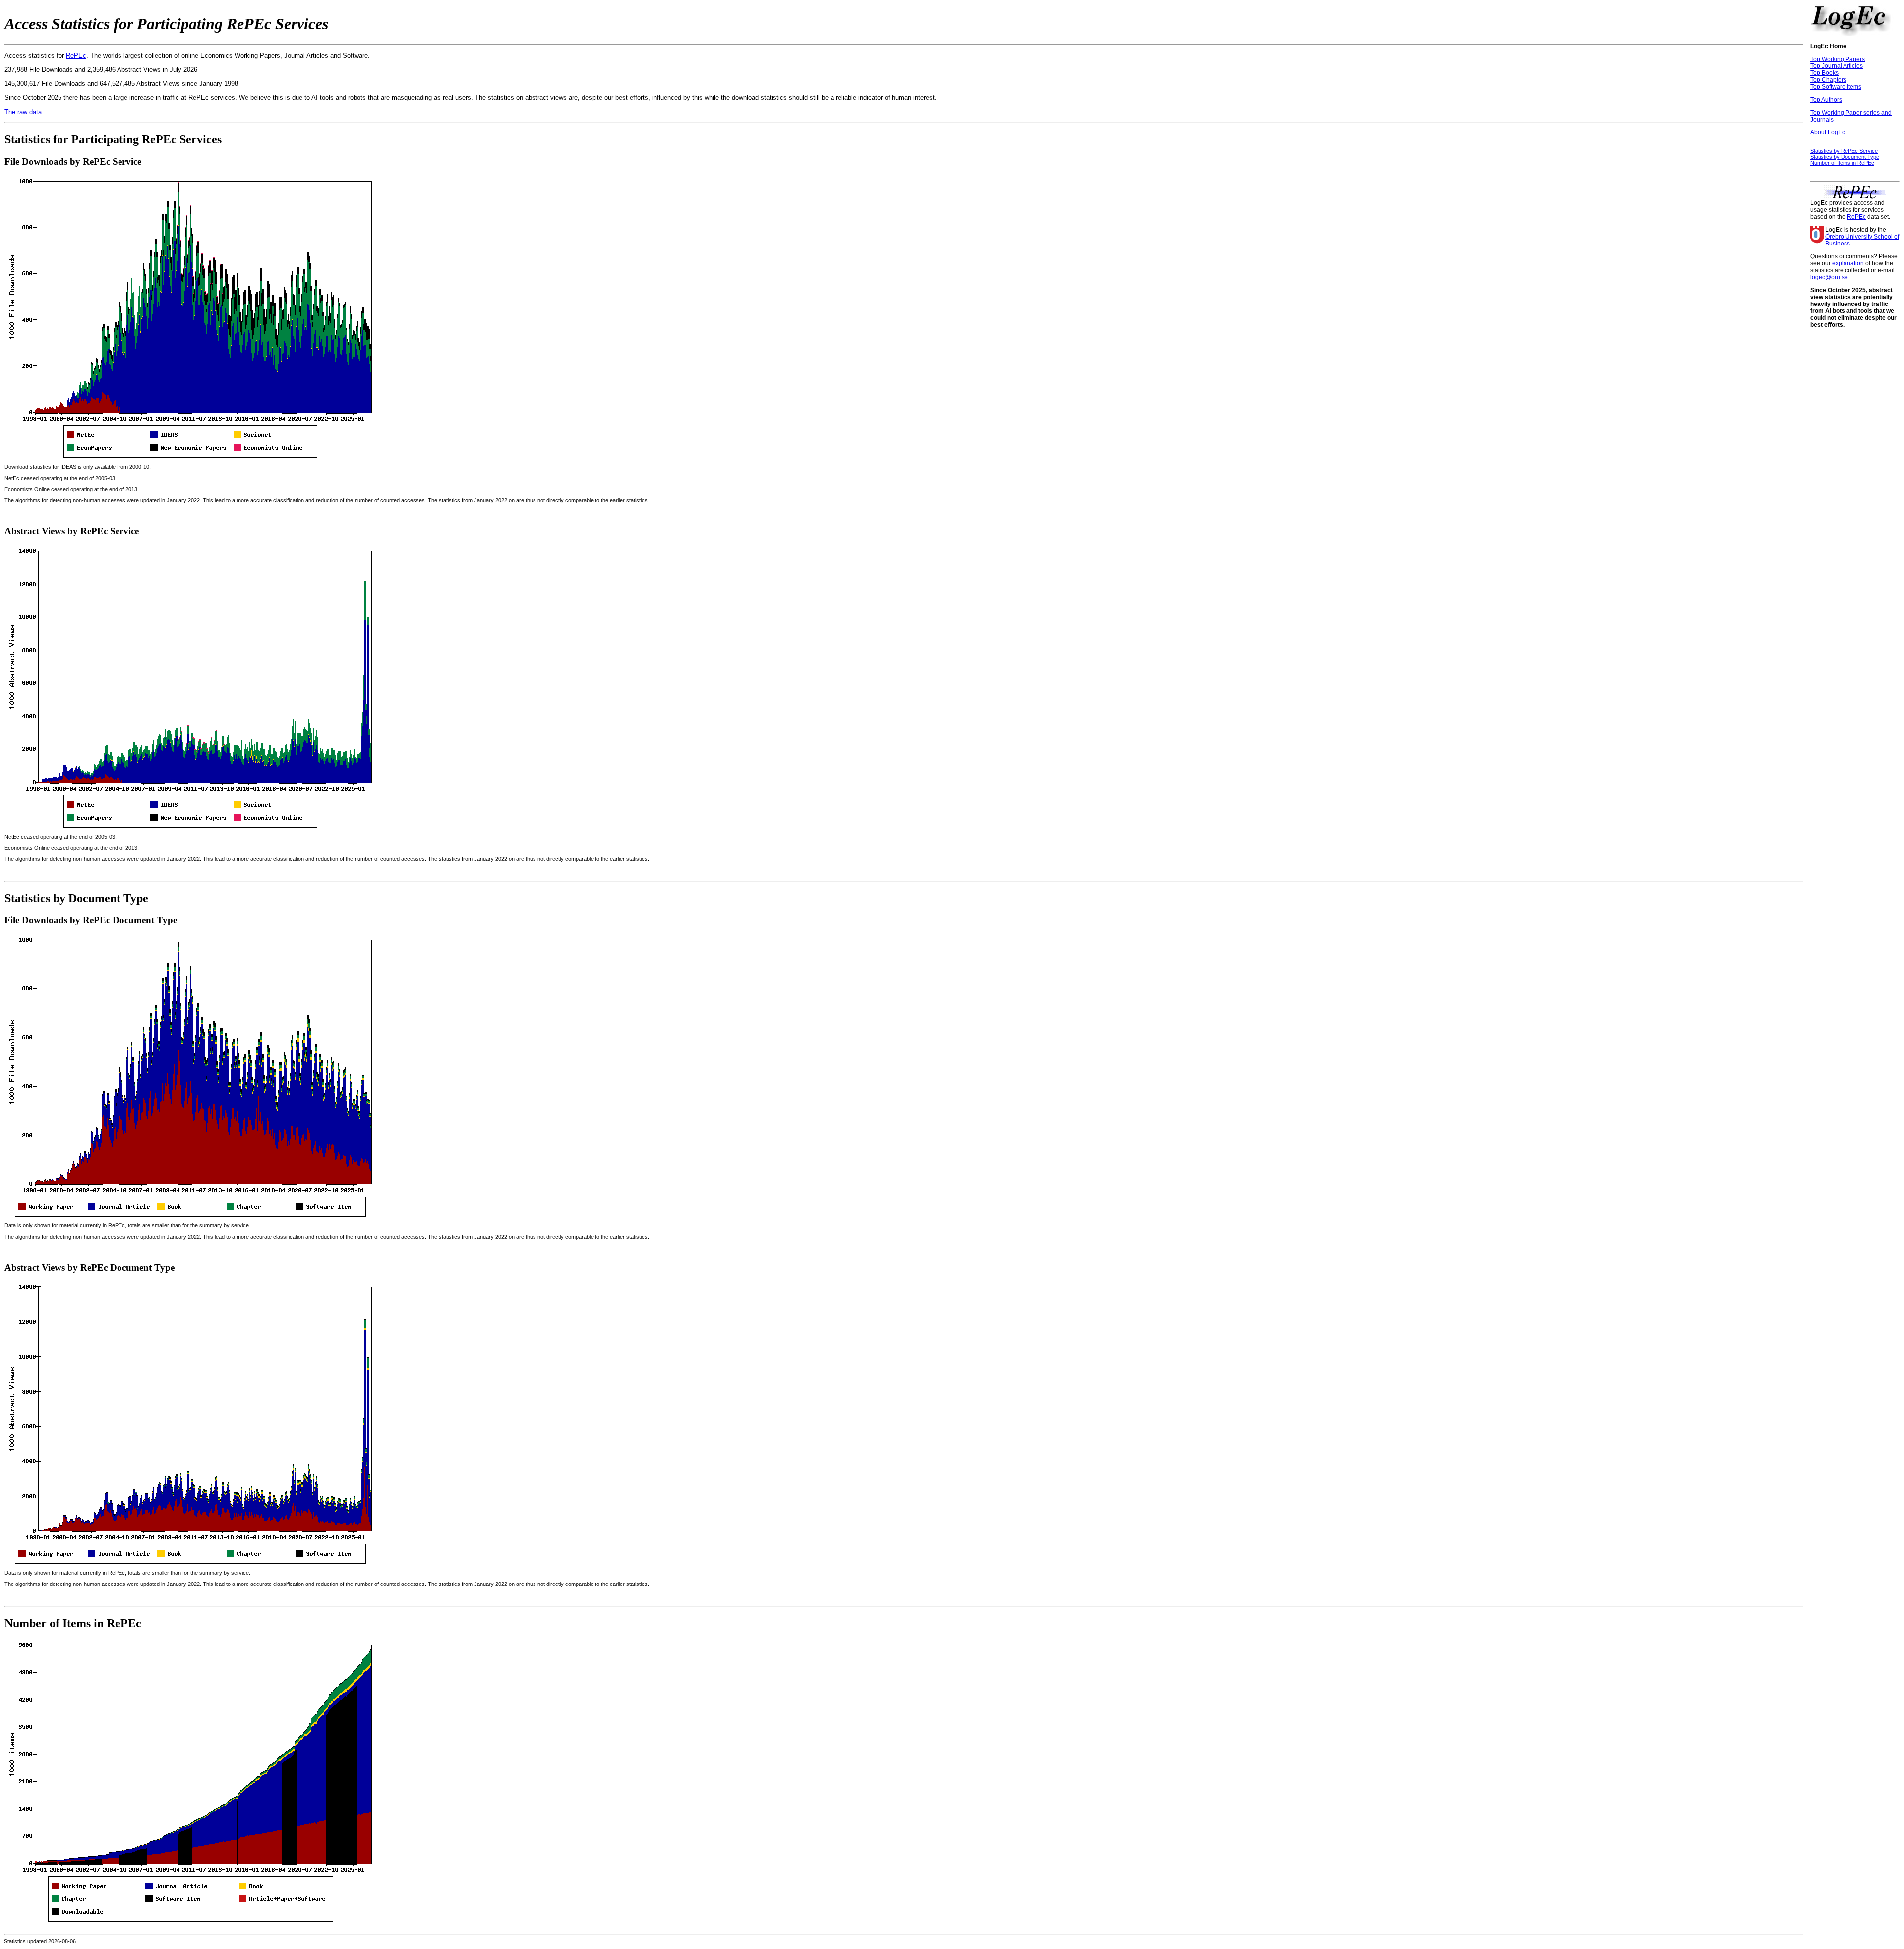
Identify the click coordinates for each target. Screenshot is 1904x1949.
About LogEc (1828, 132)
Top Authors (1826, 100)
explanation (1848, 263)
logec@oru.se (1829, 277)
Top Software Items (1836, 87)
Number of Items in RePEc (1842, 163)
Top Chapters (1828, 80)
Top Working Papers (1838, 59)
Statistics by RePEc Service (1844, 151)
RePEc (76, 55)
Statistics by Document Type (1845, 157)
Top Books (1824, 73)
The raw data (23, 112)
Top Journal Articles (1837, 66)
